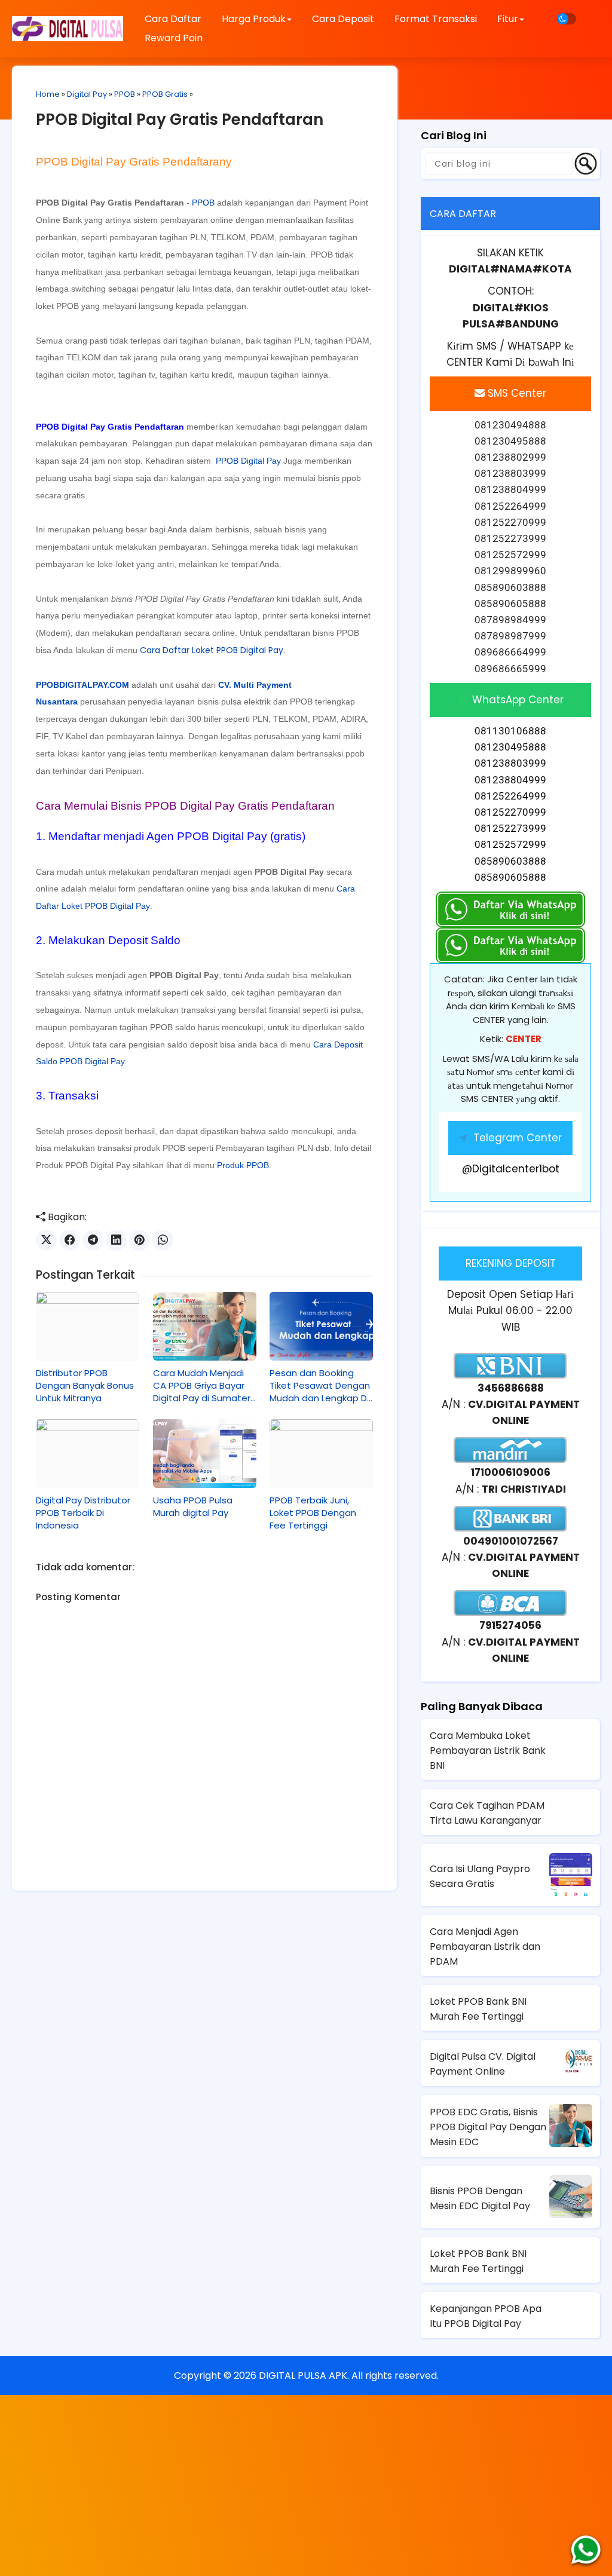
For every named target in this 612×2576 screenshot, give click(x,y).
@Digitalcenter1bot (511, 1169)
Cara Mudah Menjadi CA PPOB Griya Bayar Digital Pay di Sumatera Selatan (205, 1385)
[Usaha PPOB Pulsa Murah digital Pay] (205, 1454)
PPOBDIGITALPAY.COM (82, 685)
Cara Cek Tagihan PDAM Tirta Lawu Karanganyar (487, 1813)
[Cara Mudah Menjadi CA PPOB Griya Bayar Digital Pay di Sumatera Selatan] (205, 1326)
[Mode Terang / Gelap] (567, 19)
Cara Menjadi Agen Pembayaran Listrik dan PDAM (485, 1946)
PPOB (125, 94)
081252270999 (510, 812)
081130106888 (510, 731)
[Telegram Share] (93, 1240)
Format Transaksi (436, 19)
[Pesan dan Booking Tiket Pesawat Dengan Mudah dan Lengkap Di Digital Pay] (321, 1326)
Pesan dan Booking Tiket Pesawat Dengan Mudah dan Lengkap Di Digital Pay (320, 1385)
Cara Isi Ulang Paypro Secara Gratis (480, 1876)
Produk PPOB (243, 1165)
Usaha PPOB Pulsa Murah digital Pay (193, 1506)
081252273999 (510, 828)
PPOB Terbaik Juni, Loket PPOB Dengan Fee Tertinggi (313, 1513)
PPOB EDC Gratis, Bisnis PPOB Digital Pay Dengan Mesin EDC (488, 2127)
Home (48, 94)
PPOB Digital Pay (248, 461)
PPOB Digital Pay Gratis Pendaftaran (180, 120)
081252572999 (510, 844)
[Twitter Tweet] (46, 1240)
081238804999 (510, 780)
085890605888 (510, 877)
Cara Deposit (343, 19)
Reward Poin (174, 38)
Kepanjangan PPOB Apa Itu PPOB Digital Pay (486, 2316)
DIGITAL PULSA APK (303, 2376)
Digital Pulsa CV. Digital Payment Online (483, 2064)
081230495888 (510, 747)
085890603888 (510, 861)
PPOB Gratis (165, 94)
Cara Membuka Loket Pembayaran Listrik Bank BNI (488, 1750)
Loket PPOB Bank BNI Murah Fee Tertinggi (478, 2009)
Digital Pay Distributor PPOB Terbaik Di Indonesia (83, 1513)
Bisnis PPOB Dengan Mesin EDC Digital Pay (480, 2198)
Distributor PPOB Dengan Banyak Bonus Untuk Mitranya (85, 1385)
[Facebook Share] (70, 1240)
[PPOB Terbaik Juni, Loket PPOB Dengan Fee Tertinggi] (321, 1454)
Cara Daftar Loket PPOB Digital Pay (212, 650)
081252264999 (510, 796)
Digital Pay (87, 94)
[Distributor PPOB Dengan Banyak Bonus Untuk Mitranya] (88, 1326)
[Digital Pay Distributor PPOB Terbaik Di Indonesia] (88, 1454)
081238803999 (510, 763)
